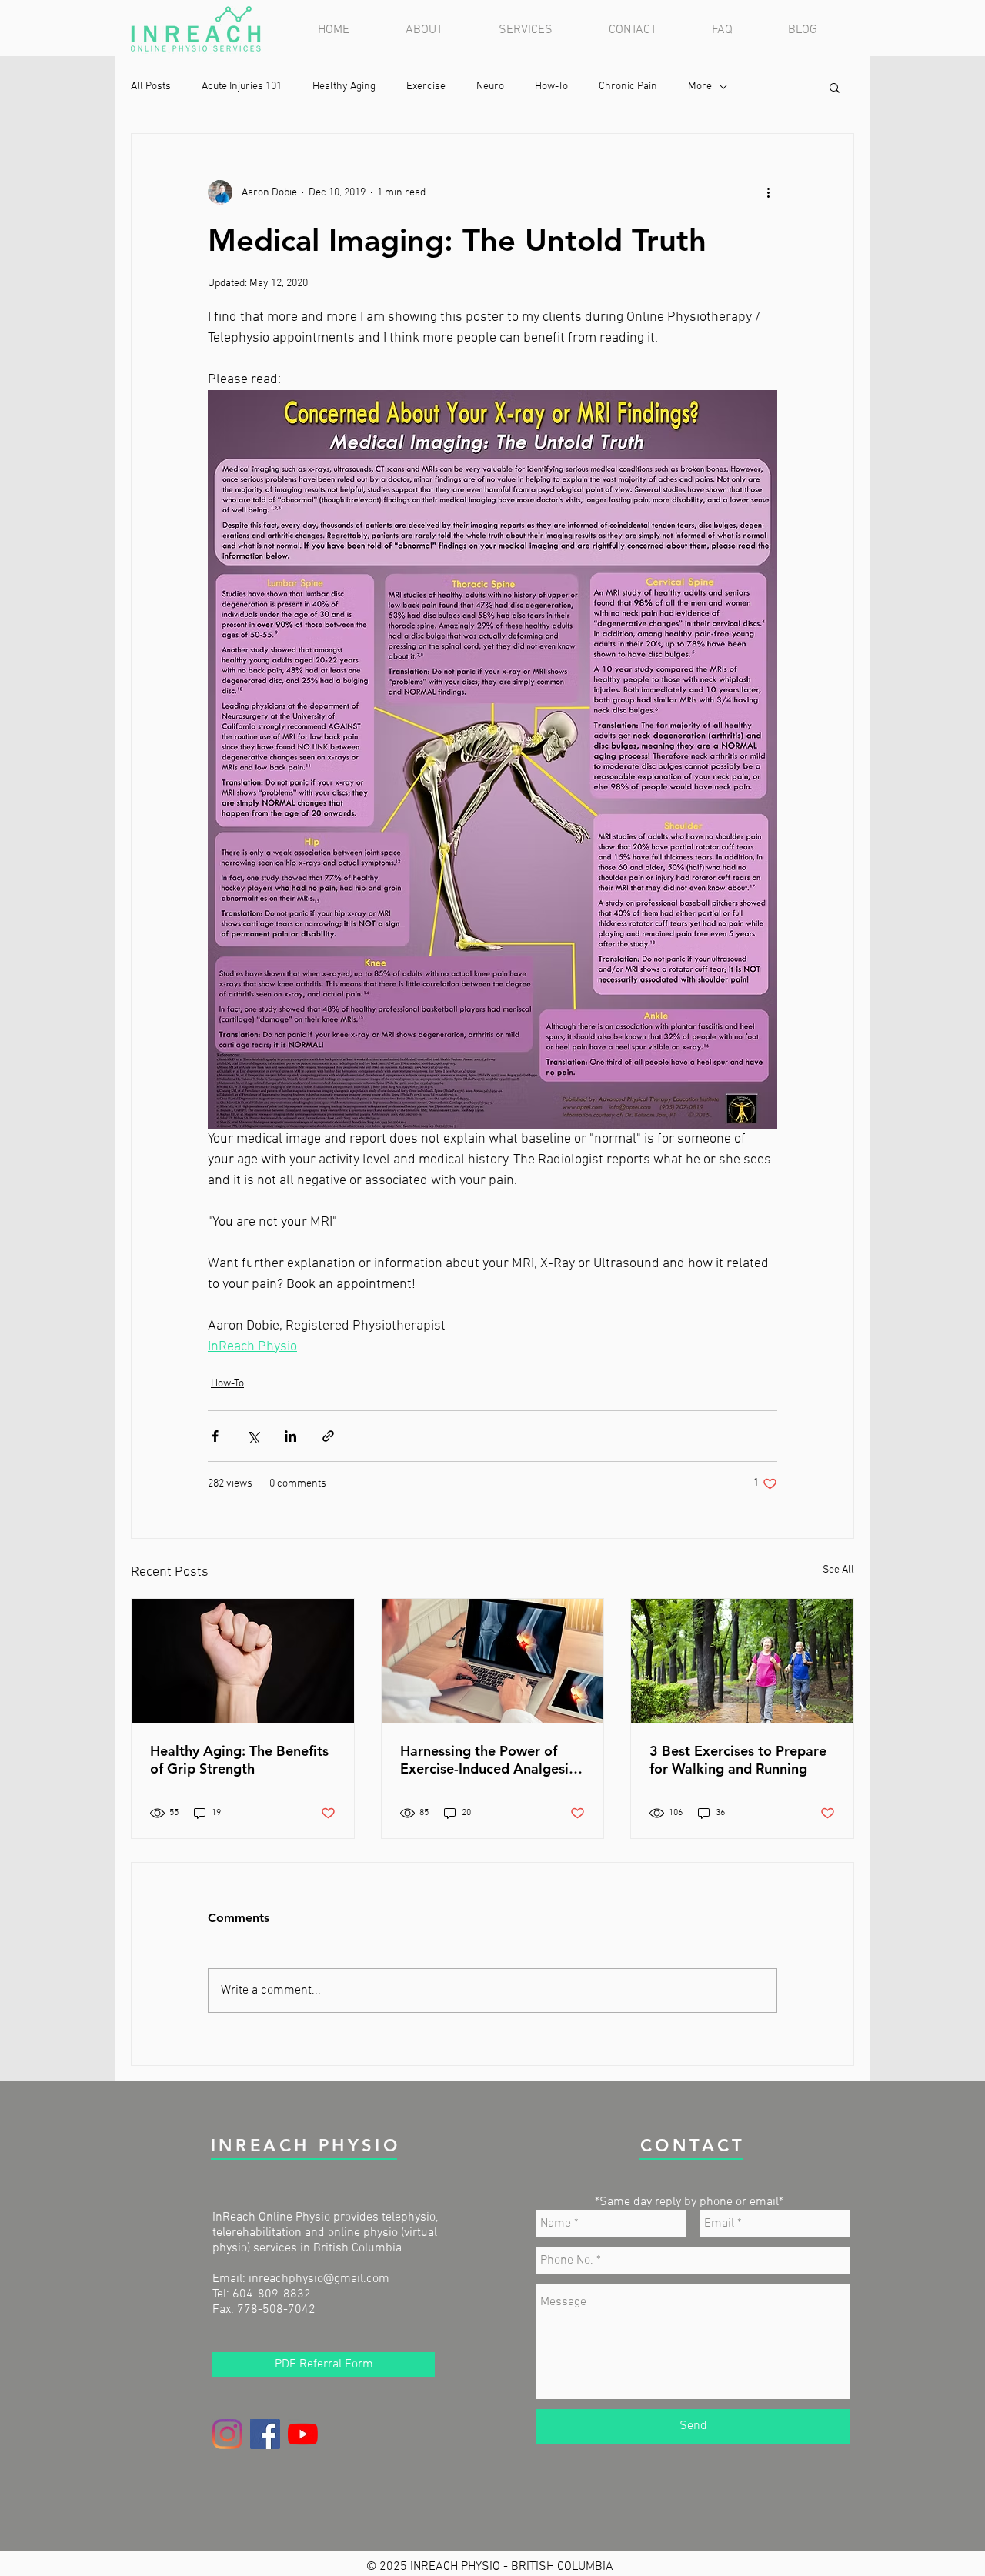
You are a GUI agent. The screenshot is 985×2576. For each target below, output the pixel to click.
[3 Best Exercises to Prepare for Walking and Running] (742, 1661)
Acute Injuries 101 (242, 87)
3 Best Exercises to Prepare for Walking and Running (738, 1760)
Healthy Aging (344, 87)
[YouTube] (303, 2434)
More (700, 87)
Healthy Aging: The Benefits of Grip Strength (239, 1760)
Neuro (490, 87)
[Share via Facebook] (215, 1436)
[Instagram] (227, 2434)
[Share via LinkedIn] (290, 1436)
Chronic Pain (628, 87)
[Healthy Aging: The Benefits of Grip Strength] (243, 1661)
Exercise (426, 87)
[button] (542, 30)
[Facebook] (265, 2434)
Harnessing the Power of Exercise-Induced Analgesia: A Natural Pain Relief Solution (490, 1760)
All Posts (151, 87)
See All (838, 1570)
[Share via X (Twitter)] (253, 1436)
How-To (551, 87)
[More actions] (768, 192)
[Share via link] (328, 1436)
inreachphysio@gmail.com (319, 2279)
